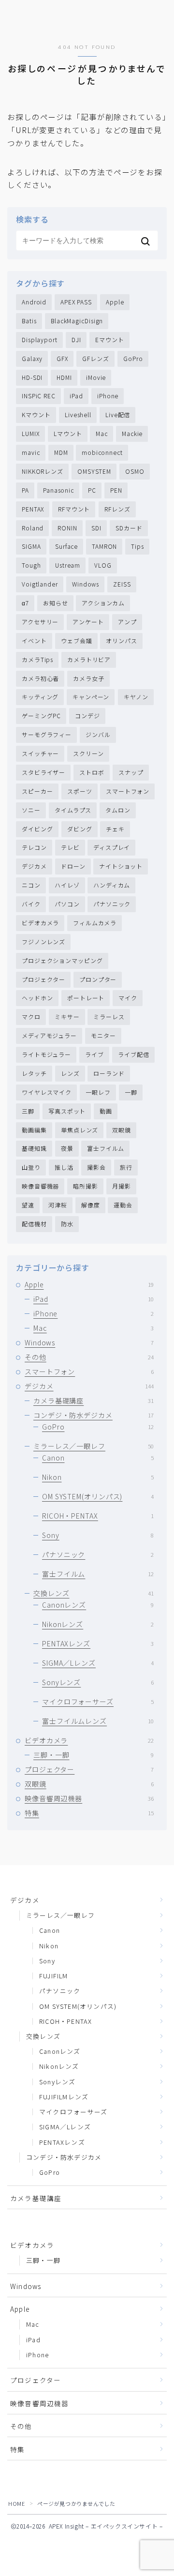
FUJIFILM (54, 1976)
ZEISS (122, 584)
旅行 (126, 1167)
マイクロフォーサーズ (98, 1702)
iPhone (108, 396)
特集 (89, 1813)
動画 (106, 1111)
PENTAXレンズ (98, 1643)
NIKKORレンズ (43, 471)
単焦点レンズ (80, 1130)
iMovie (96, 377)
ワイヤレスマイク (47, 1092)
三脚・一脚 (94, 1755)
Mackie (132, 433)
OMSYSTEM (94, 471)
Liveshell (78, 414)
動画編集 (34, 1130)
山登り (31, 1167)
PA (25, 490)
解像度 (91, 1205)
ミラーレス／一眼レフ (94, 1446)
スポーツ (80, 791)
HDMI (64, 377)
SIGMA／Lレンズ (98, 1663)
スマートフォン (128, 791)
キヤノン (136, 697)
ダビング (80, 829)
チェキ (115, 829)
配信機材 (34, 1224)
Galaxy (32, 358)
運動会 (123, 1205)
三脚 (28, 1111)
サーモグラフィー (47, 734)
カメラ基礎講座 (94, 1401)
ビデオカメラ (40, 923)
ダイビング (37, 829)
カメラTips (37, 659)
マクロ (31, 1017)
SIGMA (31, 546)
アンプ (127, 622)
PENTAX (33, 509)
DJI (76, 339)
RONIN (67, 528)
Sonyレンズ (98, 1682)
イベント (34, 640)
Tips (138, 546)
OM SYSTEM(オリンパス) (98, 1496)
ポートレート (86, 998)
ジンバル (98, 734)
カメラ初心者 (40, 678)
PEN (116, 490)
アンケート (88, 622)
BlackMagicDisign (77, 321)
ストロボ (92, 772)
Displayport (40, 339)
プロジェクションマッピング (62, 960)
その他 (89, 1357)
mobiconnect (102, 452)
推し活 (64, 1167)
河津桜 (58, 1205)
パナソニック (112, 904)
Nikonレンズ (98, 1624)
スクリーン (88, 753)
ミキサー (67, 1017)
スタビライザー (43, 772)
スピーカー (37, 791)
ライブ (94, 1054)
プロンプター (98, 979)
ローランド (109, 1073)
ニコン (31, 885)
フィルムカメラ (95, 923)
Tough (31, 565)
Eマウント (110, 339)
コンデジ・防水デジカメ (94, 1415)
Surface (66, 546)
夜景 (67, 1148)
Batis (29, 321)
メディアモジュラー (49, 1035)
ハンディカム (112, 885)
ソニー (31, 810)
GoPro (133, 358)
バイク (31, 904)
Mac (102, 433)
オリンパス (122, 640)
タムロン (118, 810)
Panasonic (58, 490)
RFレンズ (117, 509)
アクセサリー (40, 622)
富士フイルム (106, 1148)
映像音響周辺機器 (89, 1798)
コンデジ (87, 716)
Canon (98, 1458)
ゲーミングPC (41, 716)
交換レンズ (94, 1593)
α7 (25, 603)
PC (92, 490)
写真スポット (67, 1111)
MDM (61, 452)
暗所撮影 (86, 1186)
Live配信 (118, 414)
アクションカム (103, 603)
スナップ (131, 772)
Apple (115, 302)
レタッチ (34, 1073)
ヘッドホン (37, 998)
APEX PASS (76, 302)
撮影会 (96, 1167)
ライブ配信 (134, 1054)
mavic (31, 452)
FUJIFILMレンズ (64, 2097)
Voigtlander (40, 584)
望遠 (28, 1205)
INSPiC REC (39, 396)
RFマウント (74, 509)
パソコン (67, 904)
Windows (86, 584)
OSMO (135, 471)
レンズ (70, 1073)
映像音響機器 (40, 1186)
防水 (67, 1224)
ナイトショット (121, 866)
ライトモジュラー (46, 1054)
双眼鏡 (122, 1130)
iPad (76, 396)
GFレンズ (96, 358)
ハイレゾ (67, 885)
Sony (98, 1535)
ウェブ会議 (77, 640)
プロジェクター (43, 979)
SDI (96, 528)
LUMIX (31, 433)
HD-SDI (32, 377)
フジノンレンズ (43, 942)
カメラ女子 (89, 678)
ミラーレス (109, 1017)
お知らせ (56, 603)
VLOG (103, 565)
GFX (62, 358)
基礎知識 (34, 1148)
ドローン (73, 866)
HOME (16, 2503)
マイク (128, 998)
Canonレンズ (98, 1605)
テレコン (34, 847)
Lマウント (68, 433)
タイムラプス (73, 810)
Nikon (98, 1477)
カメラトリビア (89, 659)
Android (34, 302)
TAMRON (104, 546)
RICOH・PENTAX (98, 1516)
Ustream (68, 565)
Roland (33, 528)
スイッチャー (40, 753)
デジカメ (34, 866)
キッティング (40, 697)
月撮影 (122, 1186)
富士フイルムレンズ (98, 1721)
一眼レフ (98, 1092)
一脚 (131, 1092)
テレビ (70, 847)
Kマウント (36, 414)
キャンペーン (91, 697)
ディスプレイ (112, 847)
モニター (103, 1035)
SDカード (129, 528)
